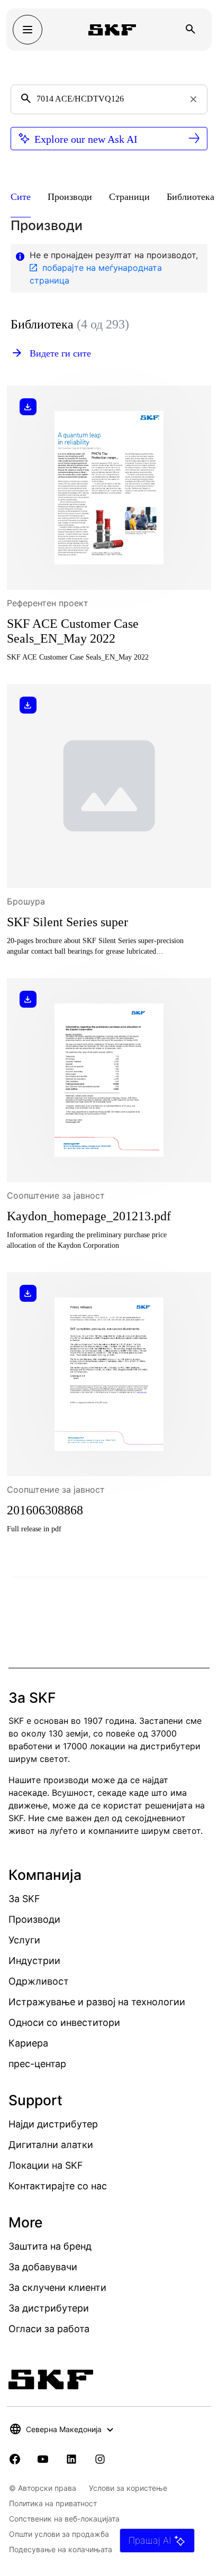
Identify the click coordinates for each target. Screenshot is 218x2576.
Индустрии (34, 1961)
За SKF (24, 1899)
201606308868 (45, 1510)
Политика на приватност (53, 2503)
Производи (34, 1919)
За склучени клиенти (57, 2287)
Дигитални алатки (51, 2145)
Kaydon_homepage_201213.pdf (89, 1216)
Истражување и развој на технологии (97, 2002)
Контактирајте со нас (58, 2186)
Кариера (28, 2043)
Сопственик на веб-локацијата (64, 2519)
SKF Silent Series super (67, 922)
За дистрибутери (49, 2308)
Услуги (24, 1940)
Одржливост (39, 1981)
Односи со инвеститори (64, 2022)
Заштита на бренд (50, 2246)
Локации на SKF (46, 2165)
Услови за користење (128, 2488)
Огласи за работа (49, 2329)
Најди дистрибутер (53, 2124)
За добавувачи (43, 2267)
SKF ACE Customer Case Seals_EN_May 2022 (73, 631)
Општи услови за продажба (59, 2534)
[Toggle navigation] (28, 30)
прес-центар (37, 2064)
